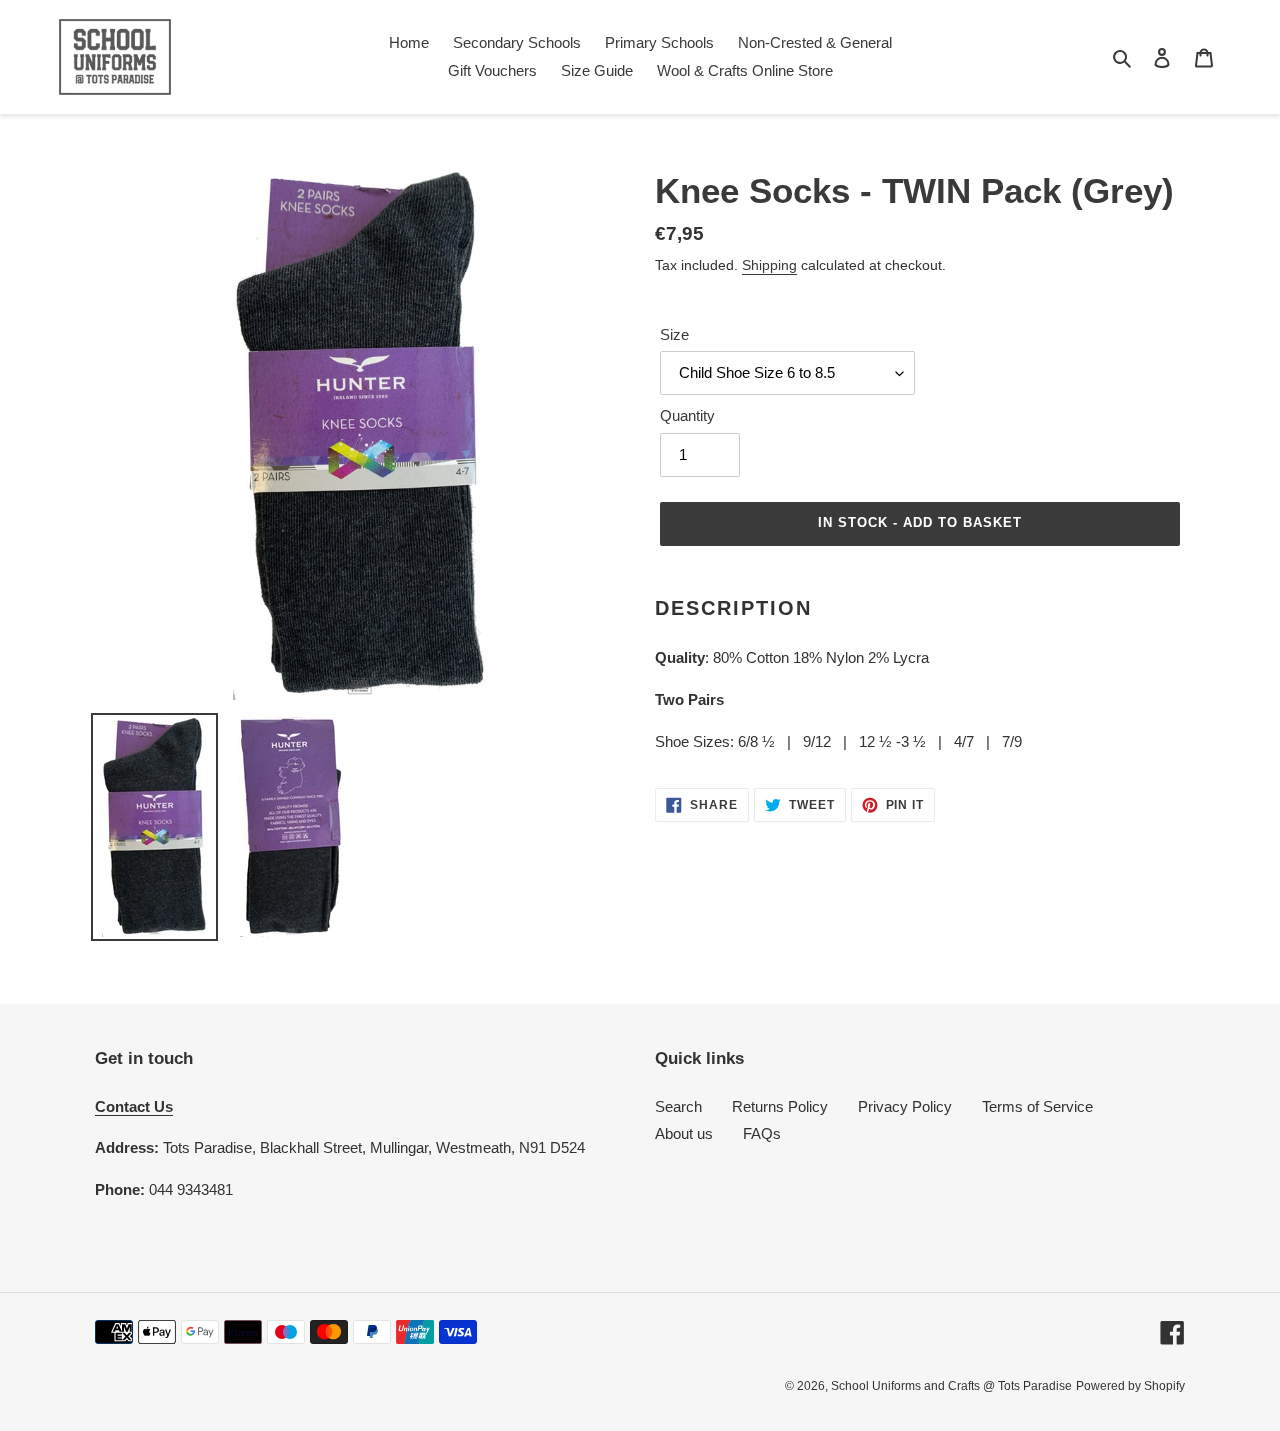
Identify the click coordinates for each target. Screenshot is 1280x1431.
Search (678, 1106)
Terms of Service (1037, 1106)
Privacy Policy (905, 1106)
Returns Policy (780, 1106)
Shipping (769, 265)
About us (684, 1133)
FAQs (762, 1133)
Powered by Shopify (1130, 1386)
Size (674, 334)
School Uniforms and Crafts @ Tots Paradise (951, 1386)
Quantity (687, 415)
